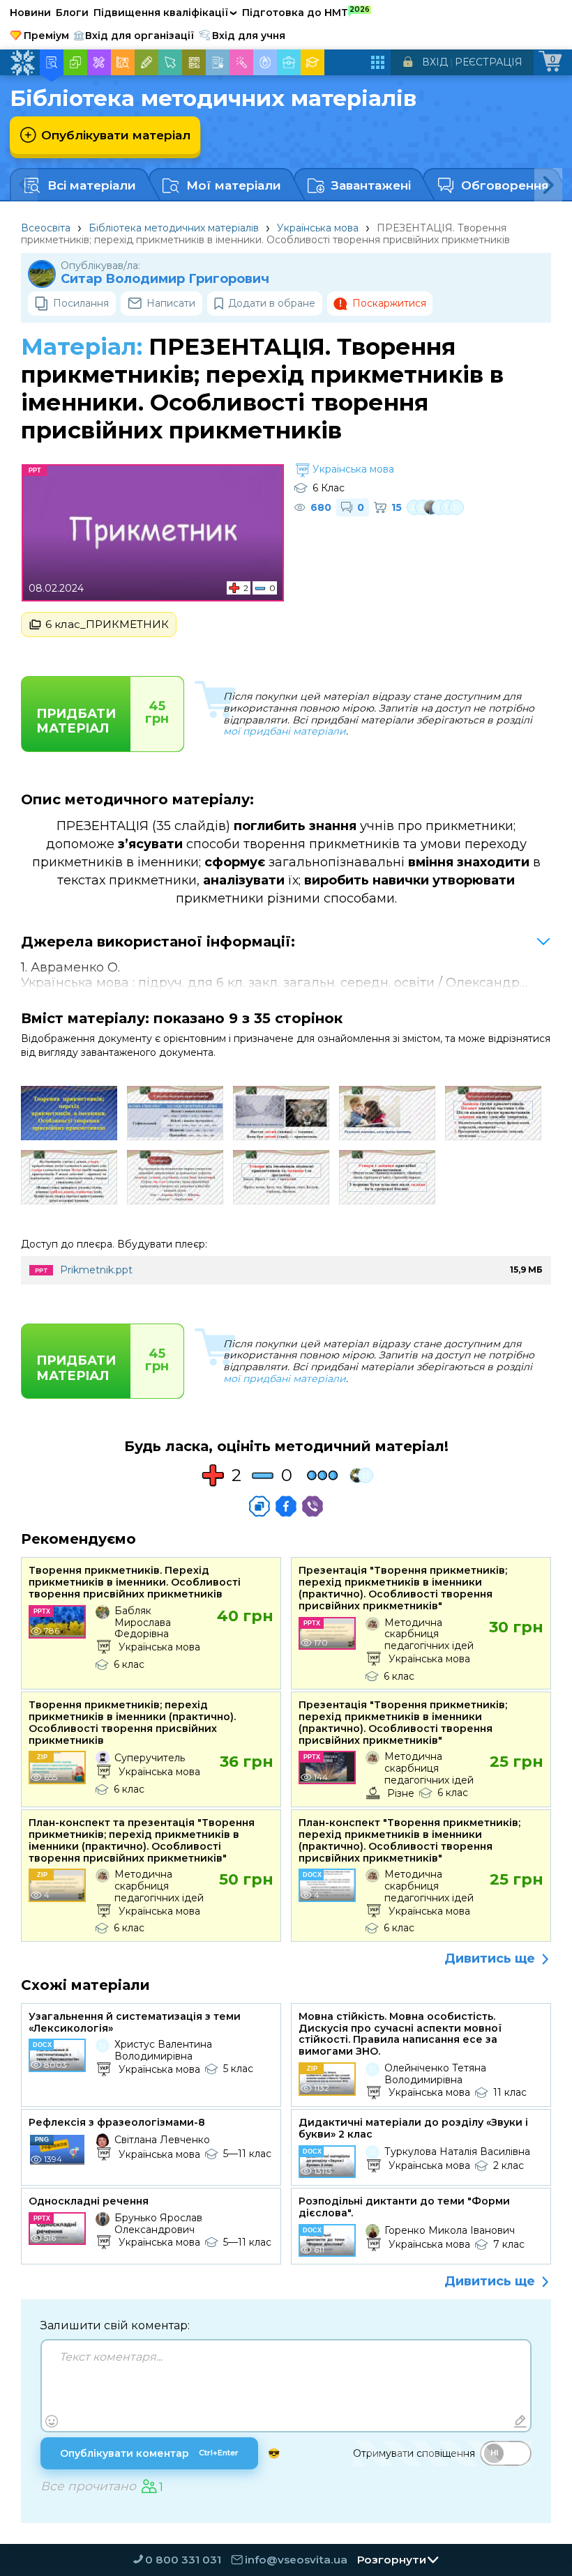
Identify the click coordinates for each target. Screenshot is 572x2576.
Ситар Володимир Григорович (165, 279)
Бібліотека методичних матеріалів (174, 228)
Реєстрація (489, 62)
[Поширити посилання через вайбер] (313, 1506)
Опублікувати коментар (149, 2453)
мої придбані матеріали (285, 731)
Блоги (72, 13)
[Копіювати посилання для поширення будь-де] (259, 1506)
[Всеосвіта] (22, 63)
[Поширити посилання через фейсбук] (286, 1506)
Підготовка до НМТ (306, 12)
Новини (30, 13)
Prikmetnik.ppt (96, 1270)
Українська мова (318, 228)
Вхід (435, 62)
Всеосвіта (46, 228)
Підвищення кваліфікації (165, 13)
